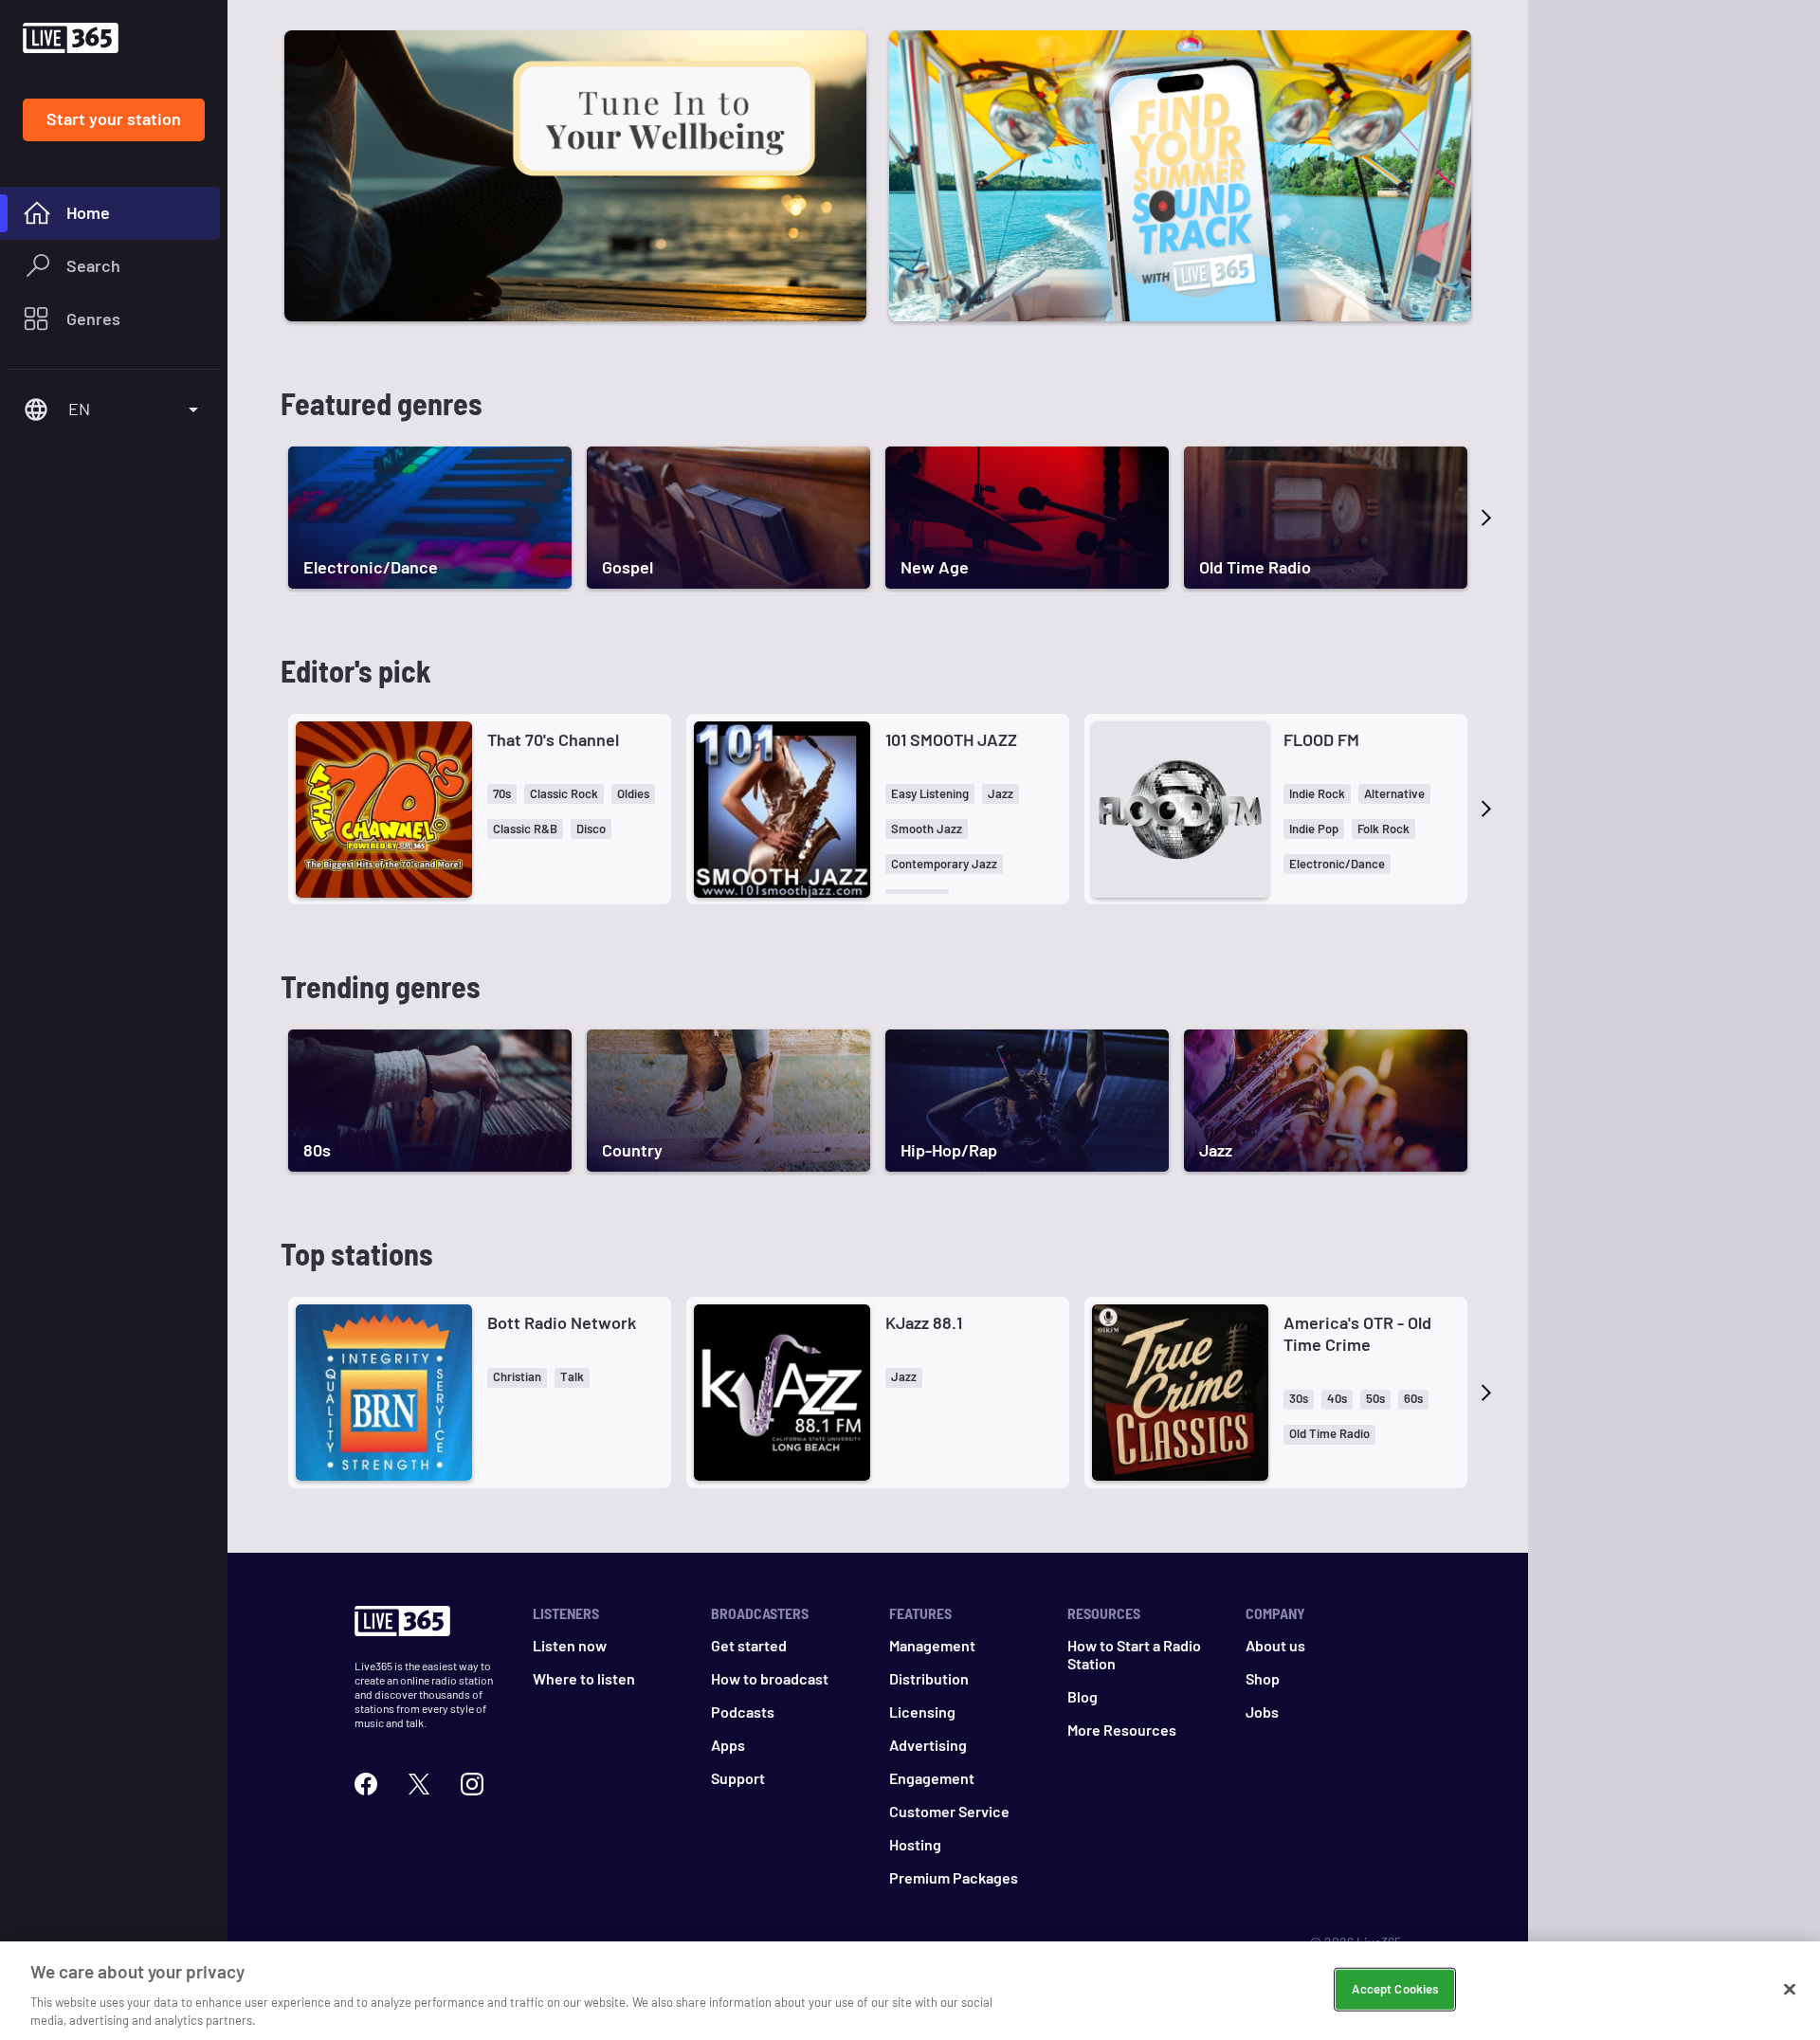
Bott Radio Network (562, 1322)
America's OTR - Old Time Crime (1357, 1333)
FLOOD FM (1321, 739)
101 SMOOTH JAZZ (951, 739)
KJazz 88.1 (924, 1322)
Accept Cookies (1395, 1989)
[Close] (1790, 1990)
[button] (502, 794)
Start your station (114, 118)
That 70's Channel (553, 739)
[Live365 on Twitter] (419, 1782)
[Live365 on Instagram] (472, 1782)
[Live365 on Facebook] (366, 1782)
